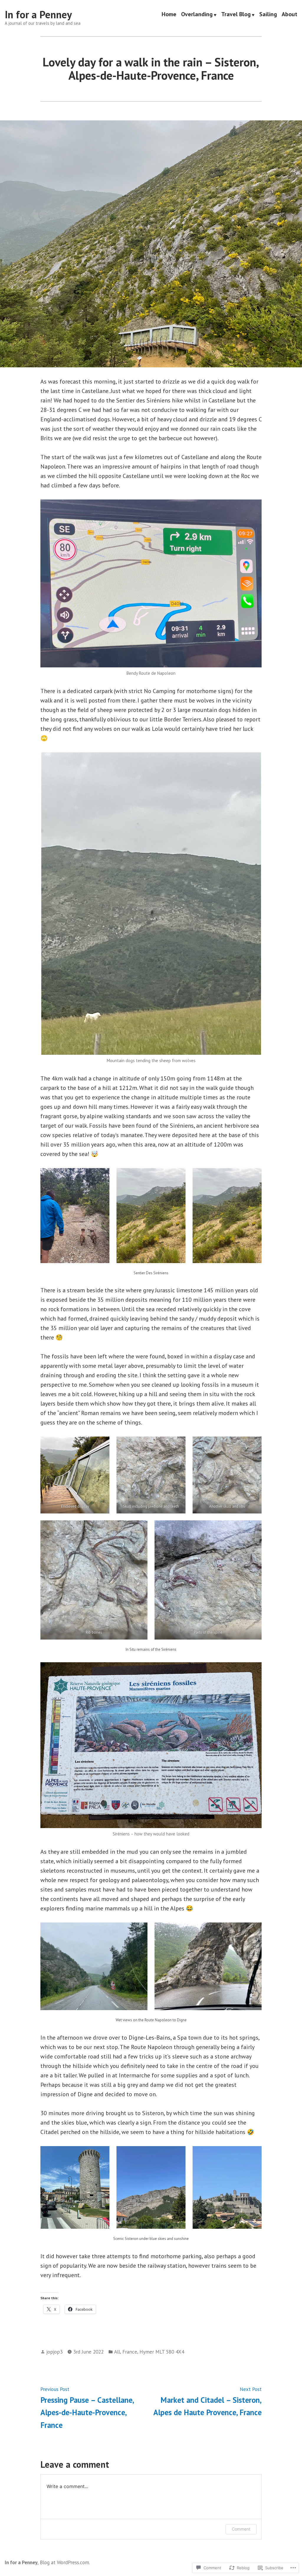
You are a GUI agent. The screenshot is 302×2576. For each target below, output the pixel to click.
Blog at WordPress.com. (65, 2562)
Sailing (268, 15)
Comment (241, 2529)
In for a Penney (38, 14)
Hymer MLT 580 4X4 (162, 2352)
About (289, 15)
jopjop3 (54, 2352)
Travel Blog (236, 15)
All (117, 2352)
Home (169, 15)
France (130, 2352)
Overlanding (197, 15)
